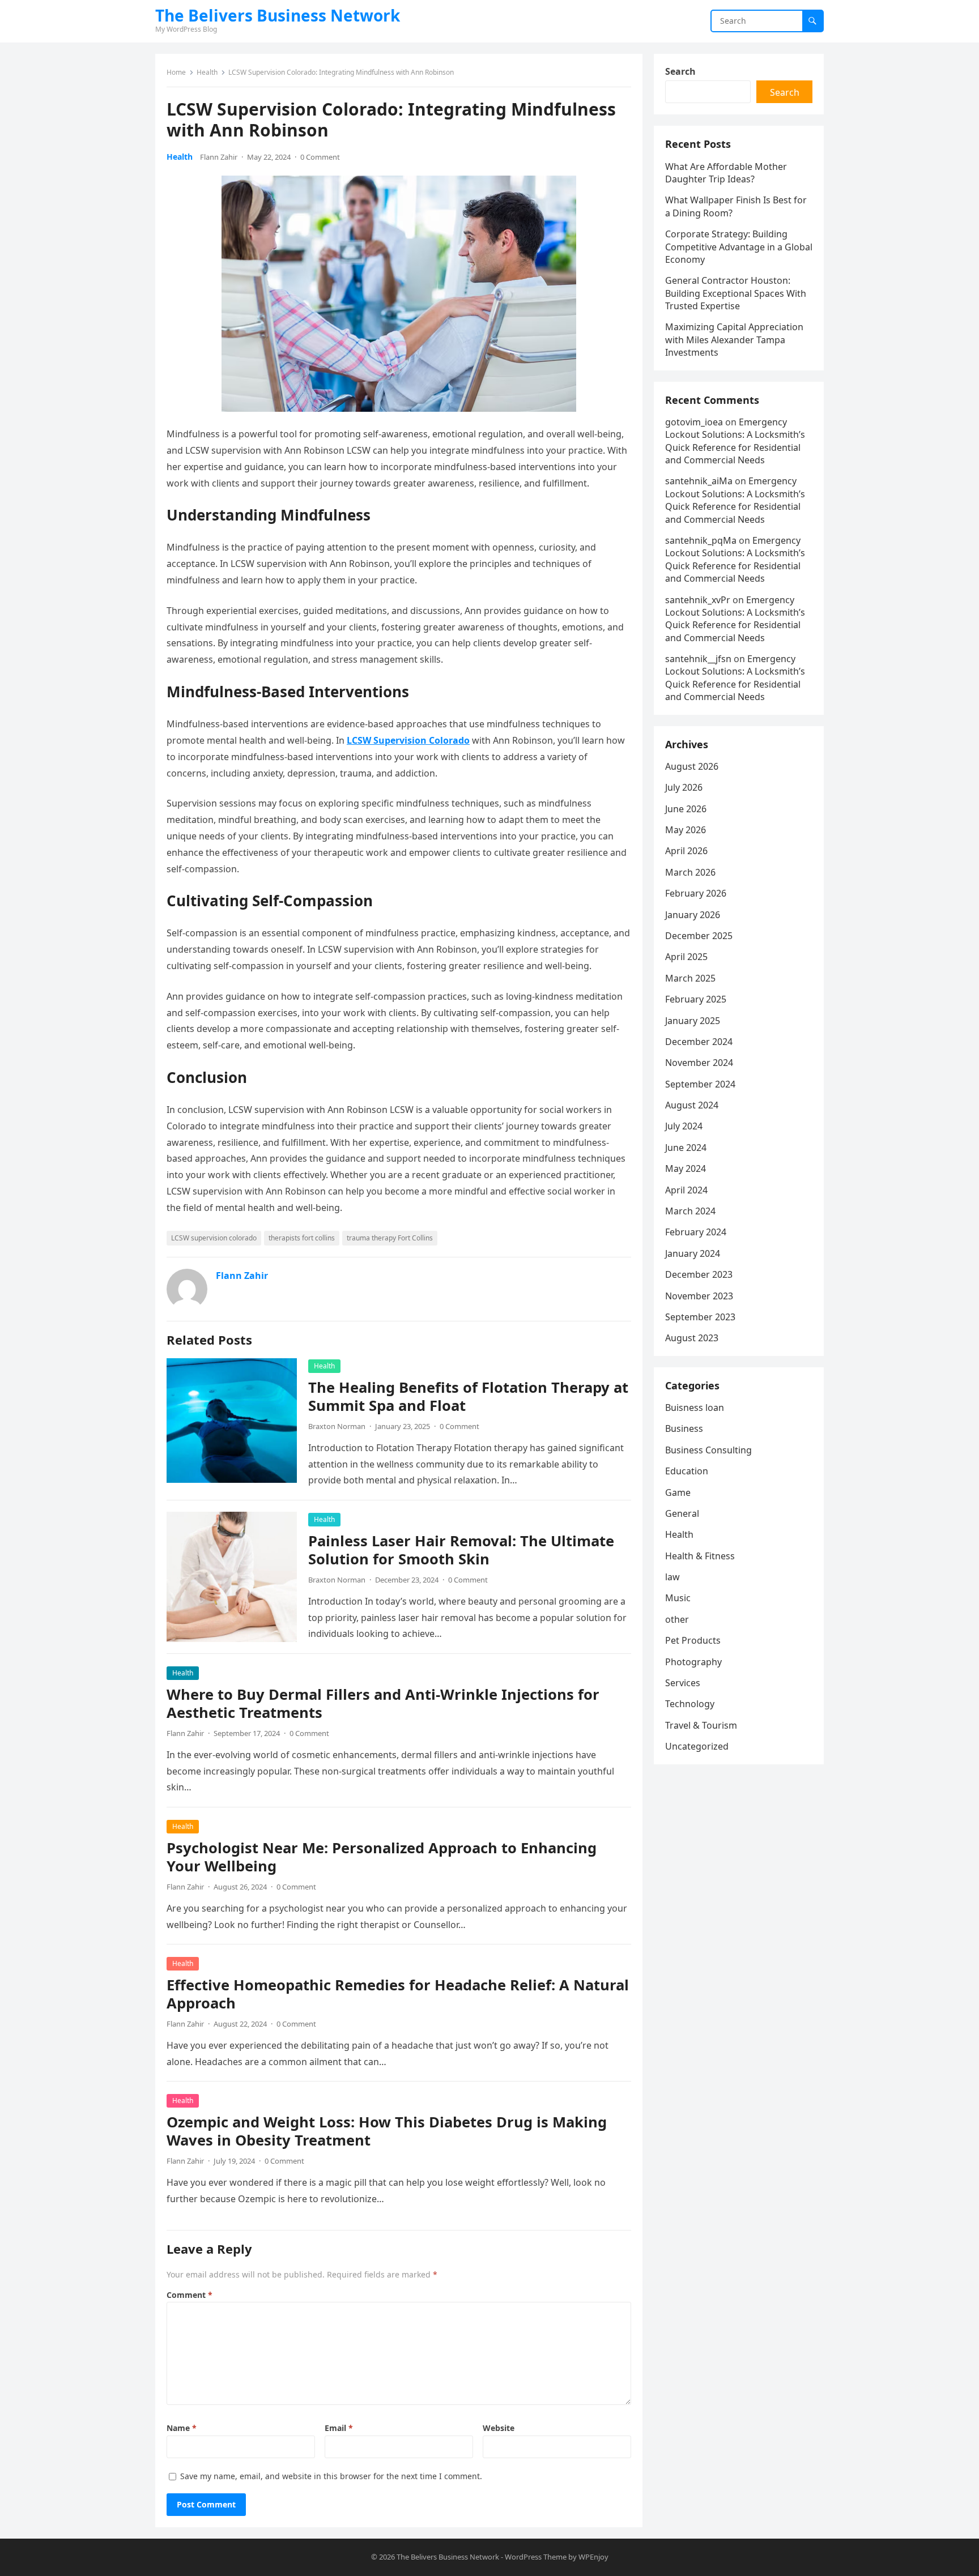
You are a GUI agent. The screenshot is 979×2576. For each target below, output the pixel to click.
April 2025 (686, 957)
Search (680, 71)
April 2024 (686, 1190)
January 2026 (693, 915)
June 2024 (686, 1148)
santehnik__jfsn (698, 659)
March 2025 (690, 978)
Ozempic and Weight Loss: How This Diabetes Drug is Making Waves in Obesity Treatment (387, 2131)
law (672, 1577)
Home (176, 72)
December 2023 (699, 1274)
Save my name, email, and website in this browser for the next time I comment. (331, 2476)
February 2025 (696, 999)
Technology (690, 1704)
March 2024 (690, 1211)
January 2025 (693, 1021)
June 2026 (686, 809)
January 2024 (693, 1253)
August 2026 (692, 766)
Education (687, 1471)
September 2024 (700, 1084)
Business (684, 1428)
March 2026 (690, 872)
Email (339, 2428)
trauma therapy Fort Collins (390, 1238)
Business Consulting (708, 1450)
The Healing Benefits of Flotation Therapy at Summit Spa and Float (468, 1396)
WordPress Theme (536, 2557)
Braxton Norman (337, 1426)
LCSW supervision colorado (214, 1238)
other (677, 1619)
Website (499, 2428)
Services (683, 1683)
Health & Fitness (700, 1556)
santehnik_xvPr (698, 600)
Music (678, 1598)
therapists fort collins (302, 1238)
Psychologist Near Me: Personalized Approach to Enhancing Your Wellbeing (382, 1857)
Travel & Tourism (701, 1725)
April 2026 (686, 851)
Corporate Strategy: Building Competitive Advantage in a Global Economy (739, 247)
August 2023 (692, 1338)
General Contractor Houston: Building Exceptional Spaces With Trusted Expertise (736, 293)
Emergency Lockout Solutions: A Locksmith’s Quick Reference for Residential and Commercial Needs (735, 441)
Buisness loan (695, 1408)
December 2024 (699, 1042)
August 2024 (692, 1105)
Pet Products (693, 1640)
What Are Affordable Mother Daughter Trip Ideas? (726, 173)
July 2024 (684, 1126)
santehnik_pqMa (701, 540)
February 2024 (696, 1232)
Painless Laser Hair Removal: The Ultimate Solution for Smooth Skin (461, 1550)
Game (678, 1492)
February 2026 (696, 893)
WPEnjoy (593, 2557)
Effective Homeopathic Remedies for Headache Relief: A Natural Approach (398, 1994)
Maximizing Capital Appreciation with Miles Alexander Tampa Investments (734, 340)
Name (182, 2428)
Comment (190, 2295)
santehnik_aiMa (699, 481)
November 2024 (699, 1063)
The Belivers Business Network (278, 15)
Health (207, 72)
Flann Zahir (219, 157)
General (682, 1513)
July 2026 (684, 787)
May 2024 (686, 1168)
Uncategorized (697, 1746)
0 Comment (320, 157)
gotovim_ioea (694, 422)
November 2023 (699, 1296)
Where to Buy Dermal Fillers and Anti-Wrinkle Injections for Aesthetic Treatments (383, 1703)
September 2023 (700, 1317)
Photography (693, 1662)
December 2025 (699, 936)
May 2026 (686, 830)
